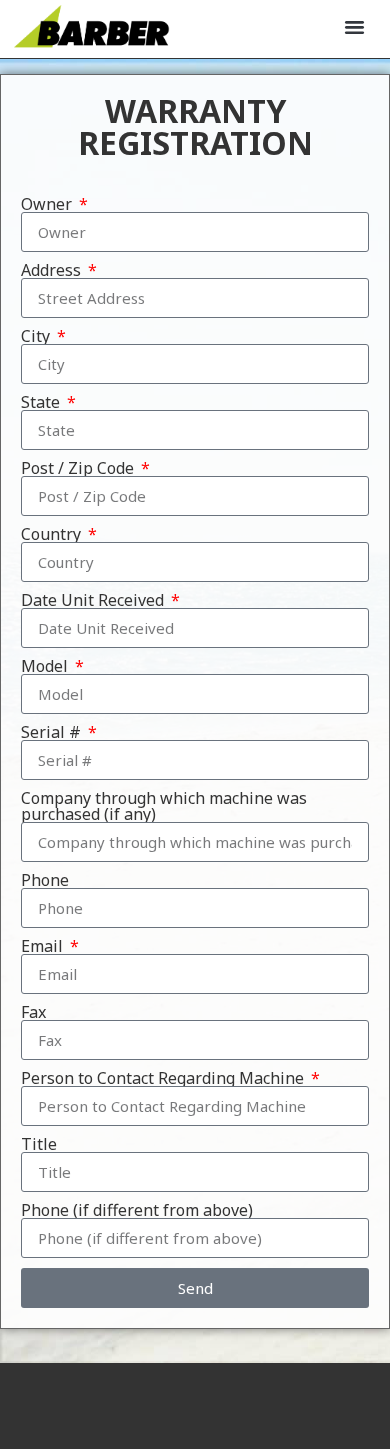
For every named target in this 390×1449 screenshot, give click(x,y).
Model (46, 666)
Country (53, 534)
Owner (48, 204)
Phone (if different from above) (137, 1210)
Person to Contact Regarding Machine (164, 1078)
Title (39, 1144)
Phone (45, 880)
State (42, 402)
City (37, 336)
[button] (355, 27)
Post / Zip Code (79, 468)
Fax (33, 1012)
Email (44, 946)
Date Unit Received (94, 600)
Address (53, 270)
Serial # (53, 732)
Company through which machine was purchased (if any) (164, 806)
